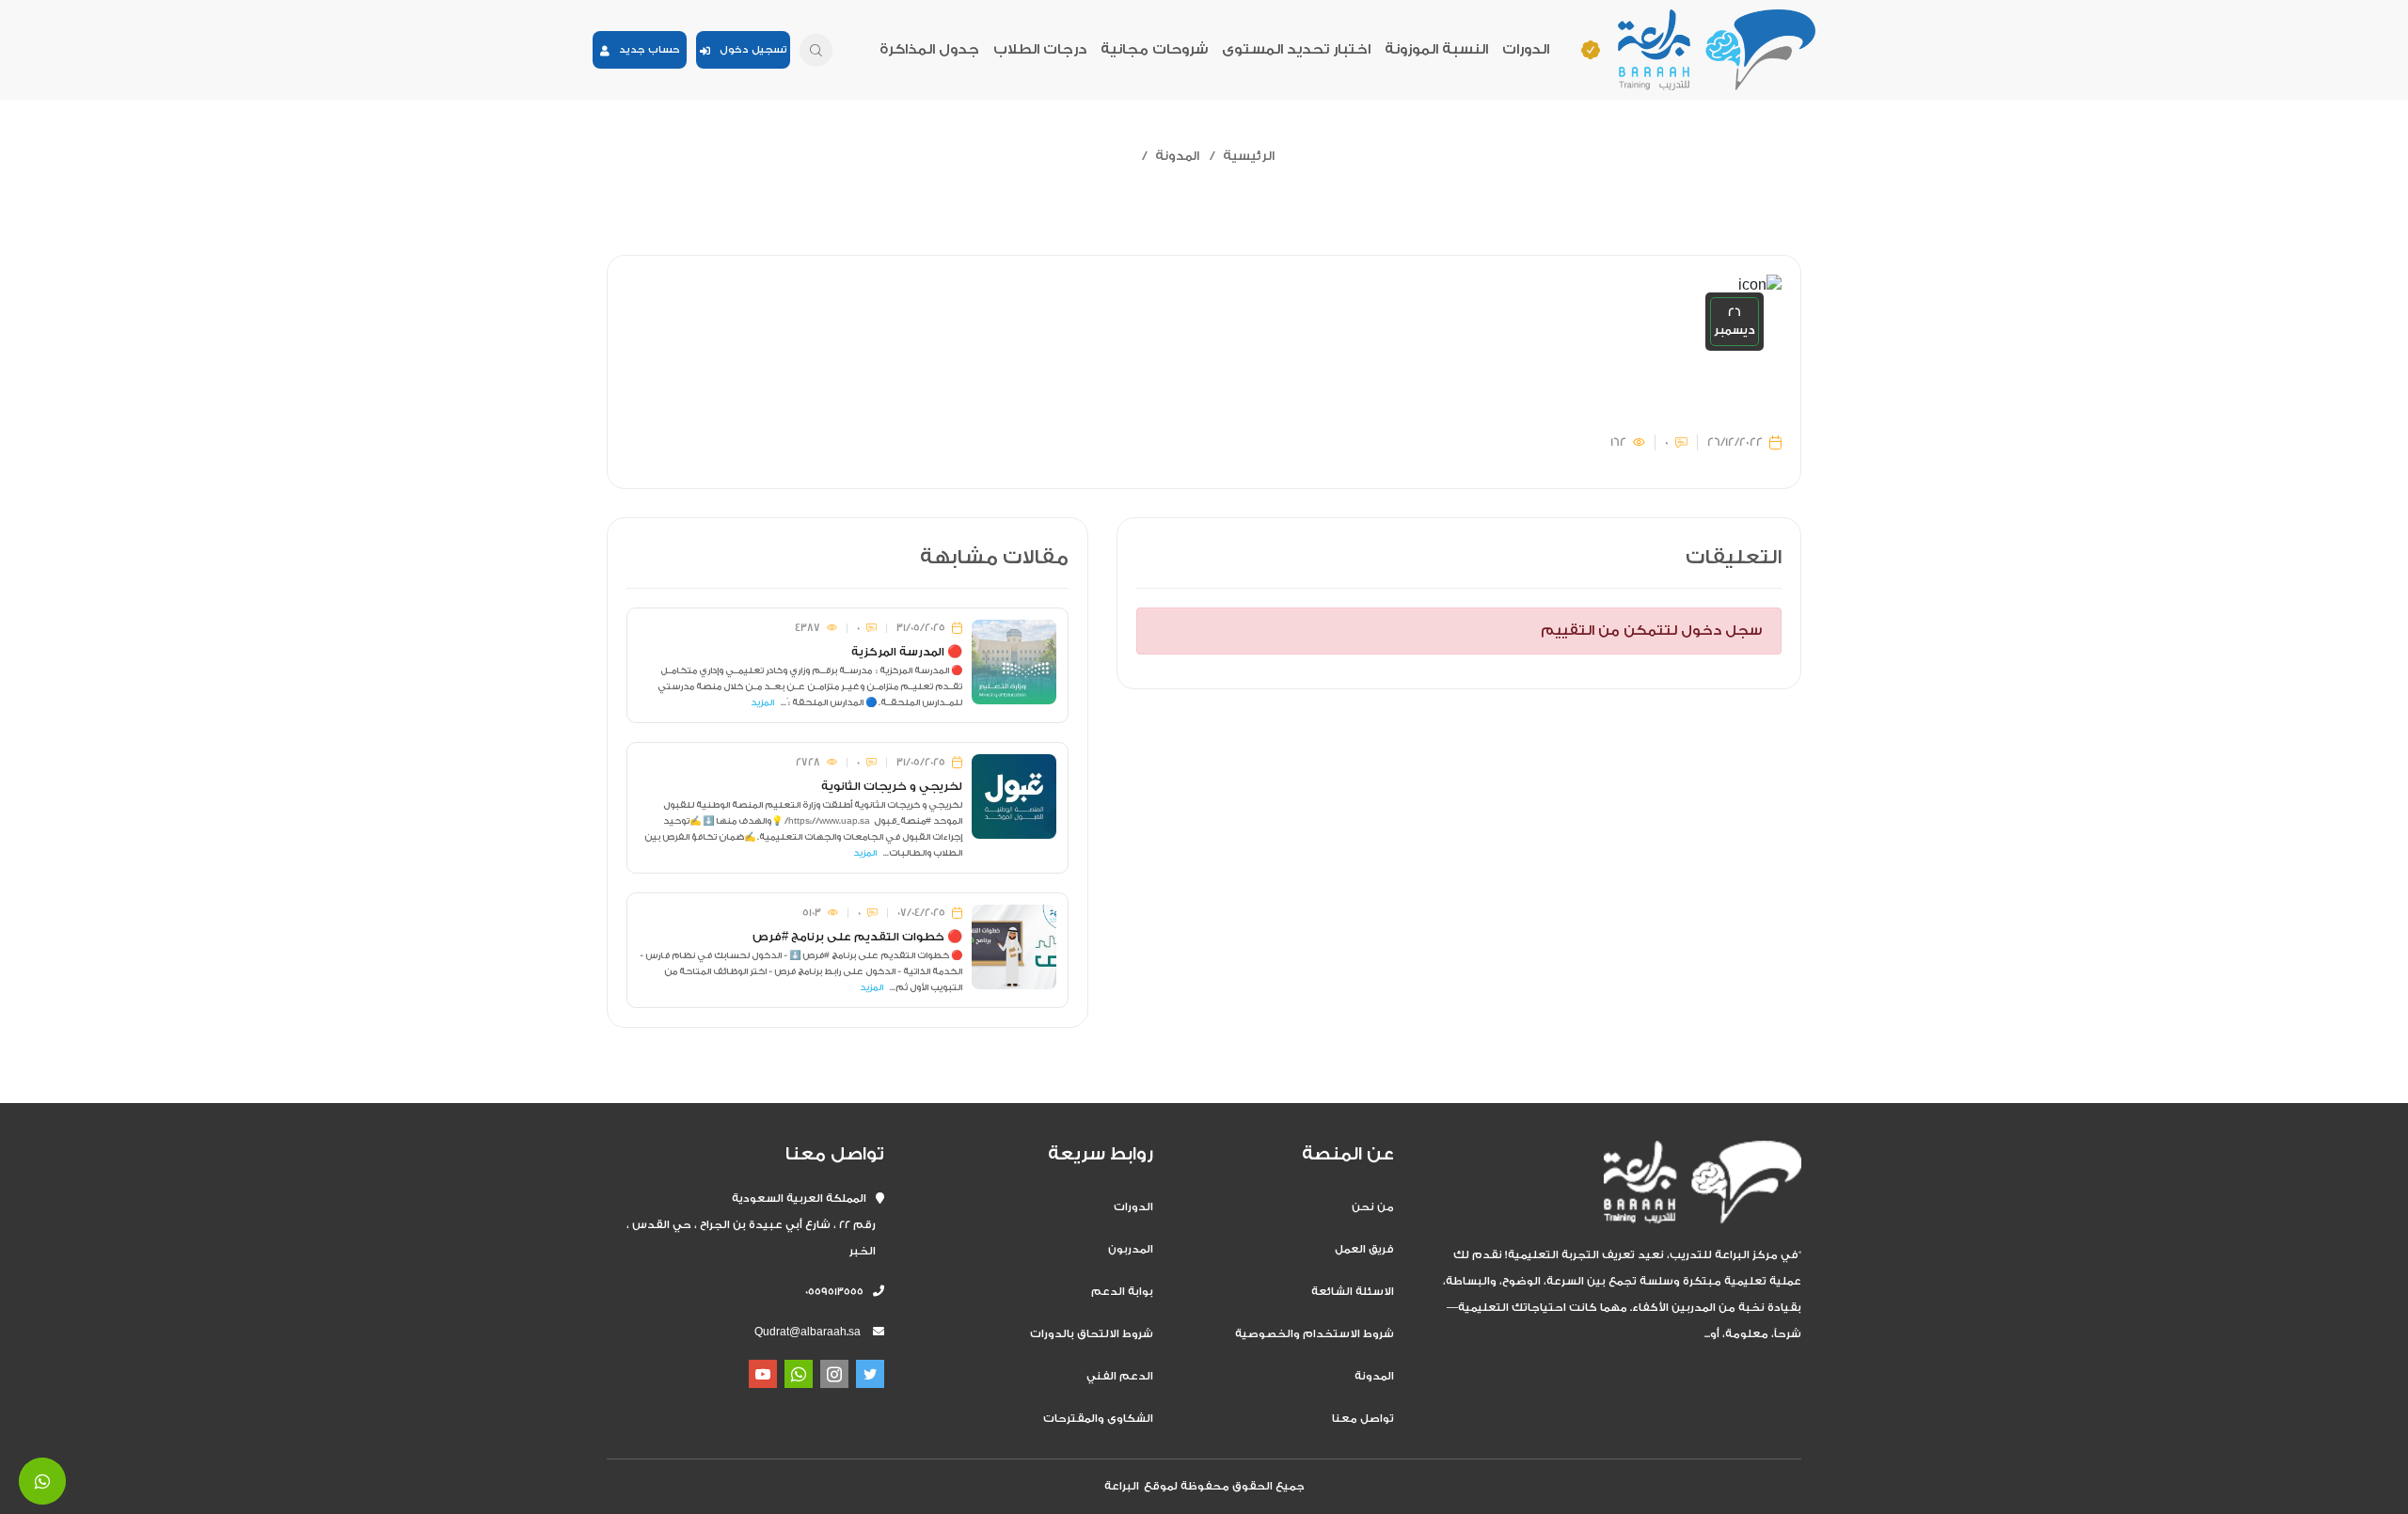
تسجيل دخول (749, 50)
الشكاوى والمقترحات (1098, 1419)
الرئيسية (1249, 156)
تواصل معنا (1363, 1419)
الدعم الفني (1120, 1376)
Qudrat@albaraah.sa (808, 1332)
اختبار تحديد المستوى (1296, 49)
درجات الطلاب (1040, 49)
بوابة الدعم (1122, 1292)
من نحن (1373, 1207)
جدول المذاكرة (929, 49)
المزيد (762, 702)
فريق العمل (1364, 1249)
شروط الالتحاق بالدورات (1092, 1334)
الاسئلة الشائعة (1353, 1292)
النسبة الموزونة (1436, 49)
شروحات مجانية (1154, 49)
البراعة (1122, 1486)
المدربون (1131, 1249)
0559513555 (839, 1292)
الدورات (1526, 49)
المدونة (1177, 156)
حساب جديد (645, 50)
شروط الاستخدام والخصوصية (1315, 1334)
